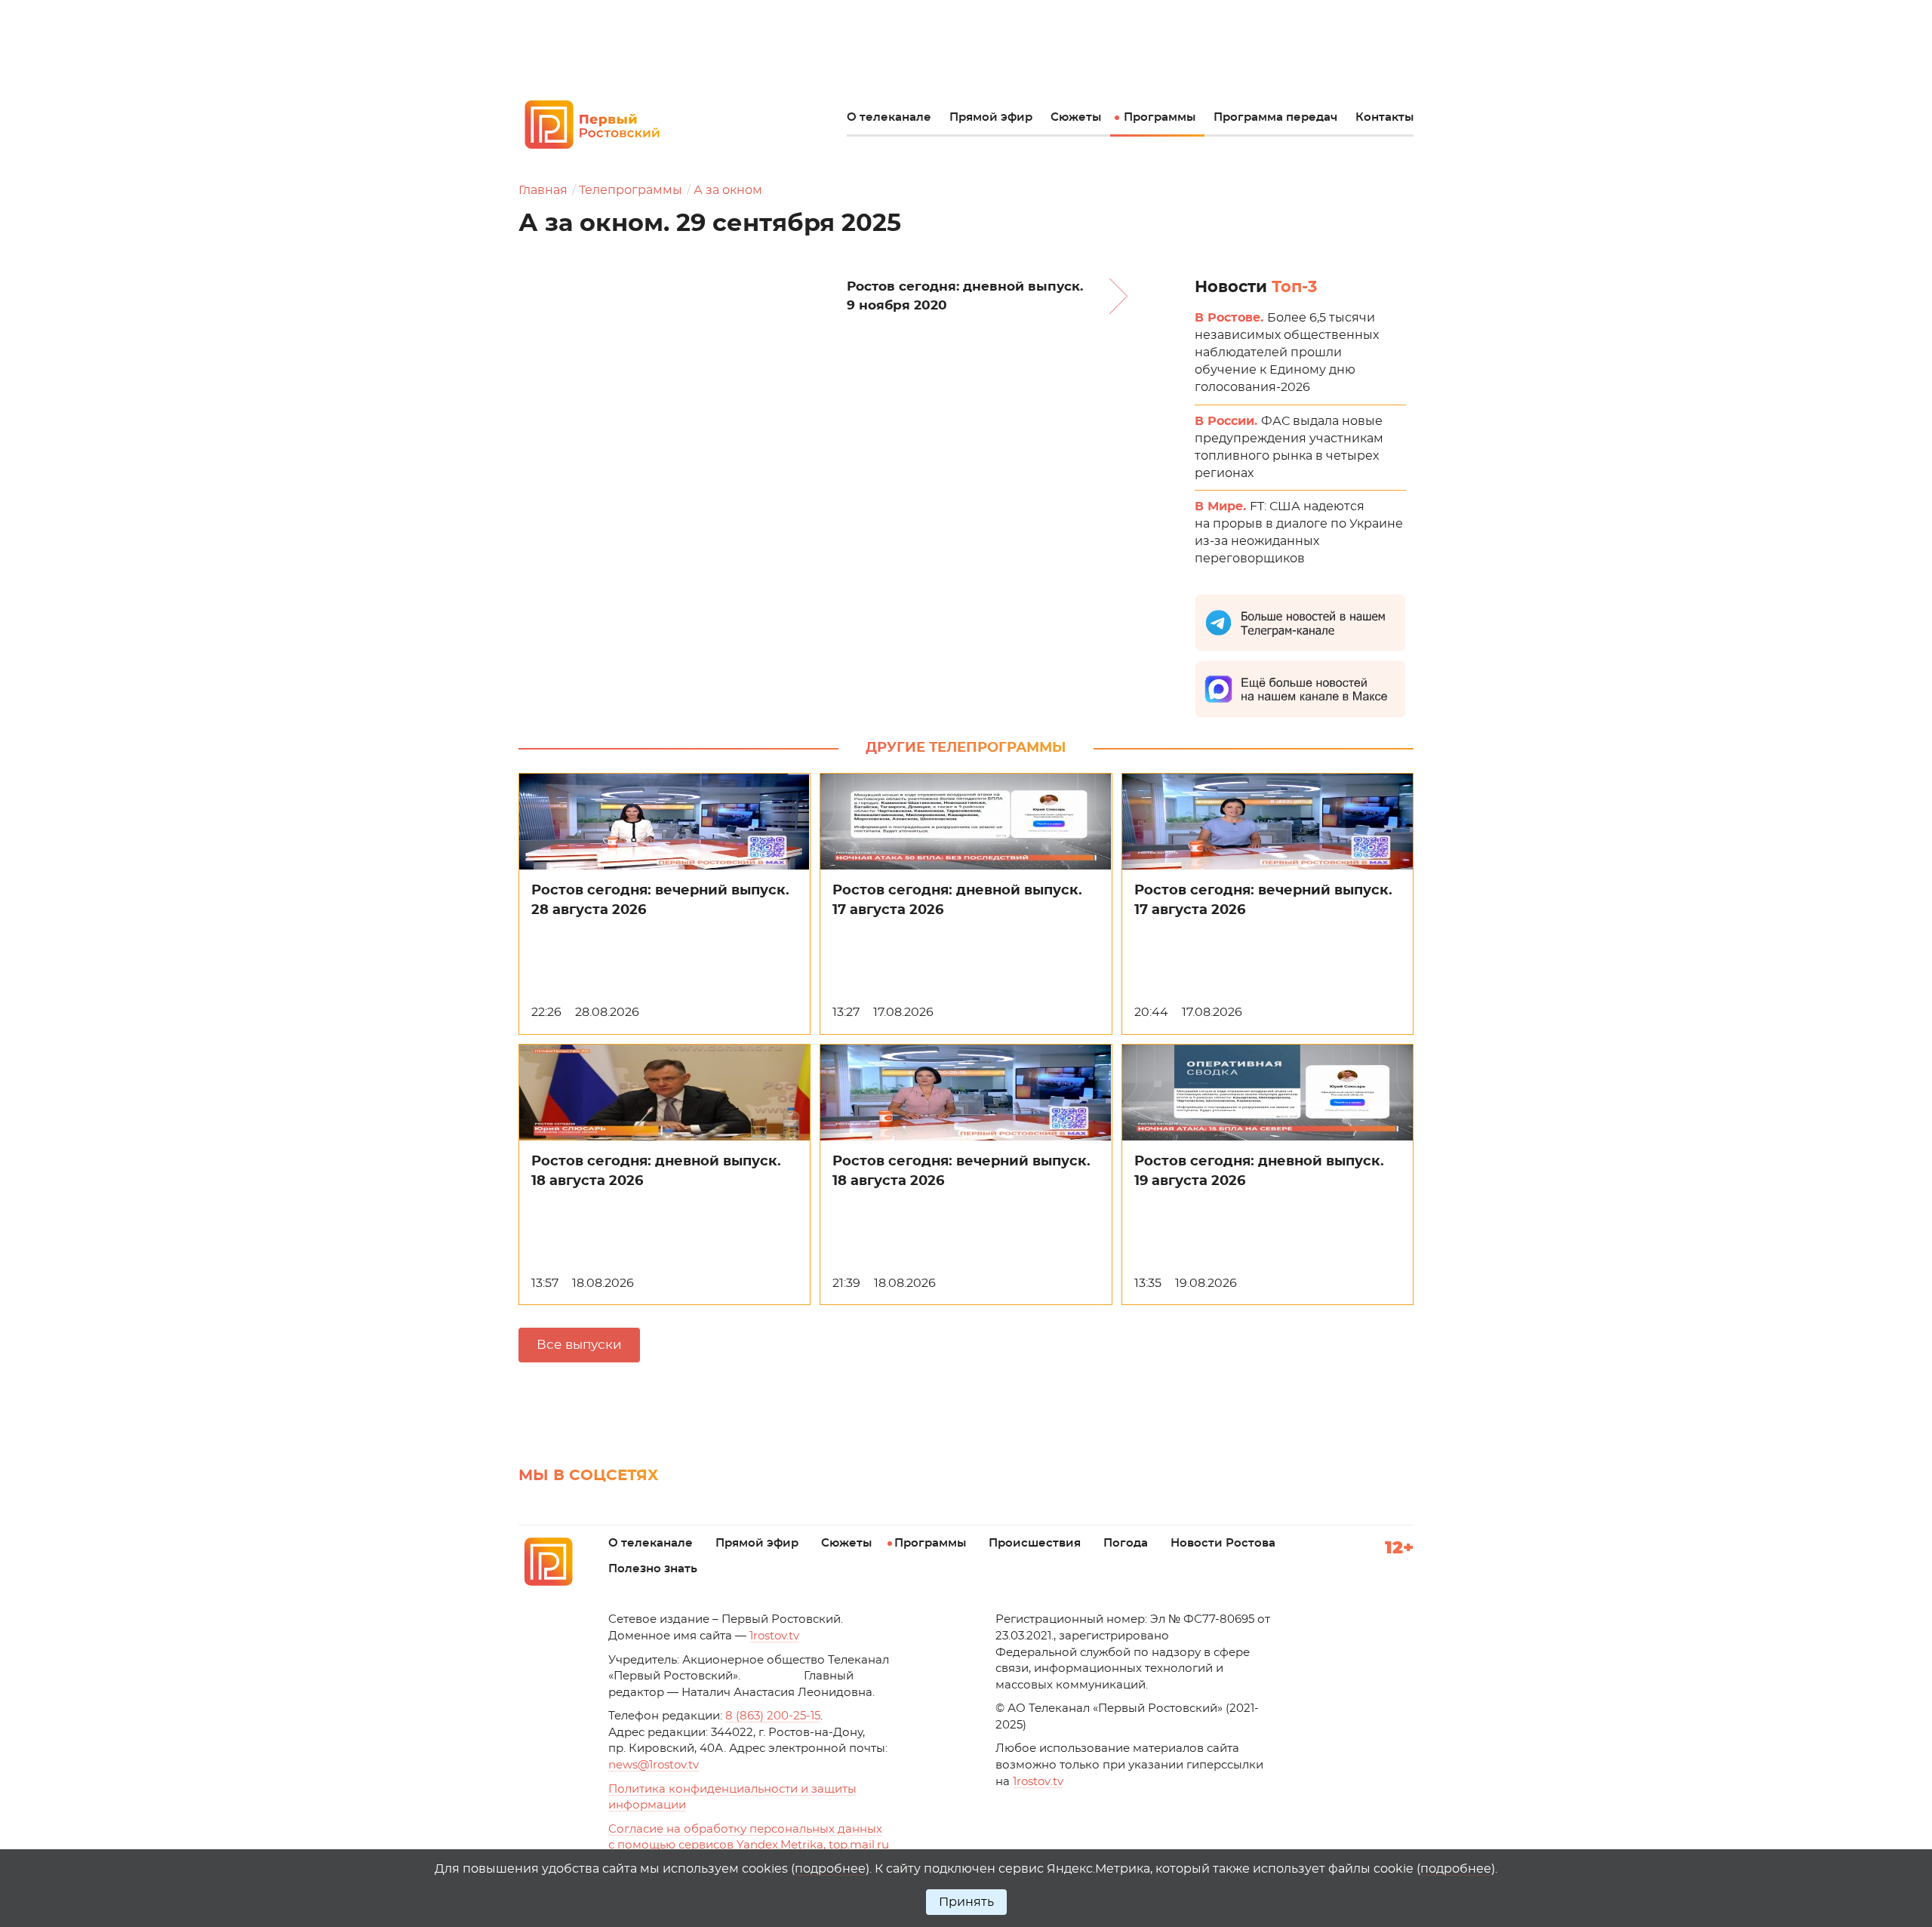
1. (1038, 1782)
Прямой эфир (991, 117)
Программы (1160, 117)
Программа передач (1275, 117)
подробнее (830, 1869)
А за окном (728, 190)
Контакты (1384, 117)
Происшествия (1035, 1543)
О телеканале (889, 117)
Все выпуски (579, 1345)
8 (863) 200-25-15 (773, 1716)
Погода (1126, 1543)
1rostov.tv (774, 1636)
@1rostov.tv (654, 1765)
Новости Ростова (1223, 1543)
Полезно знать (653, 1569)
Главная (543, 190)
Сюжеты (1076, 117)
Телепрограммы (631, 190)
